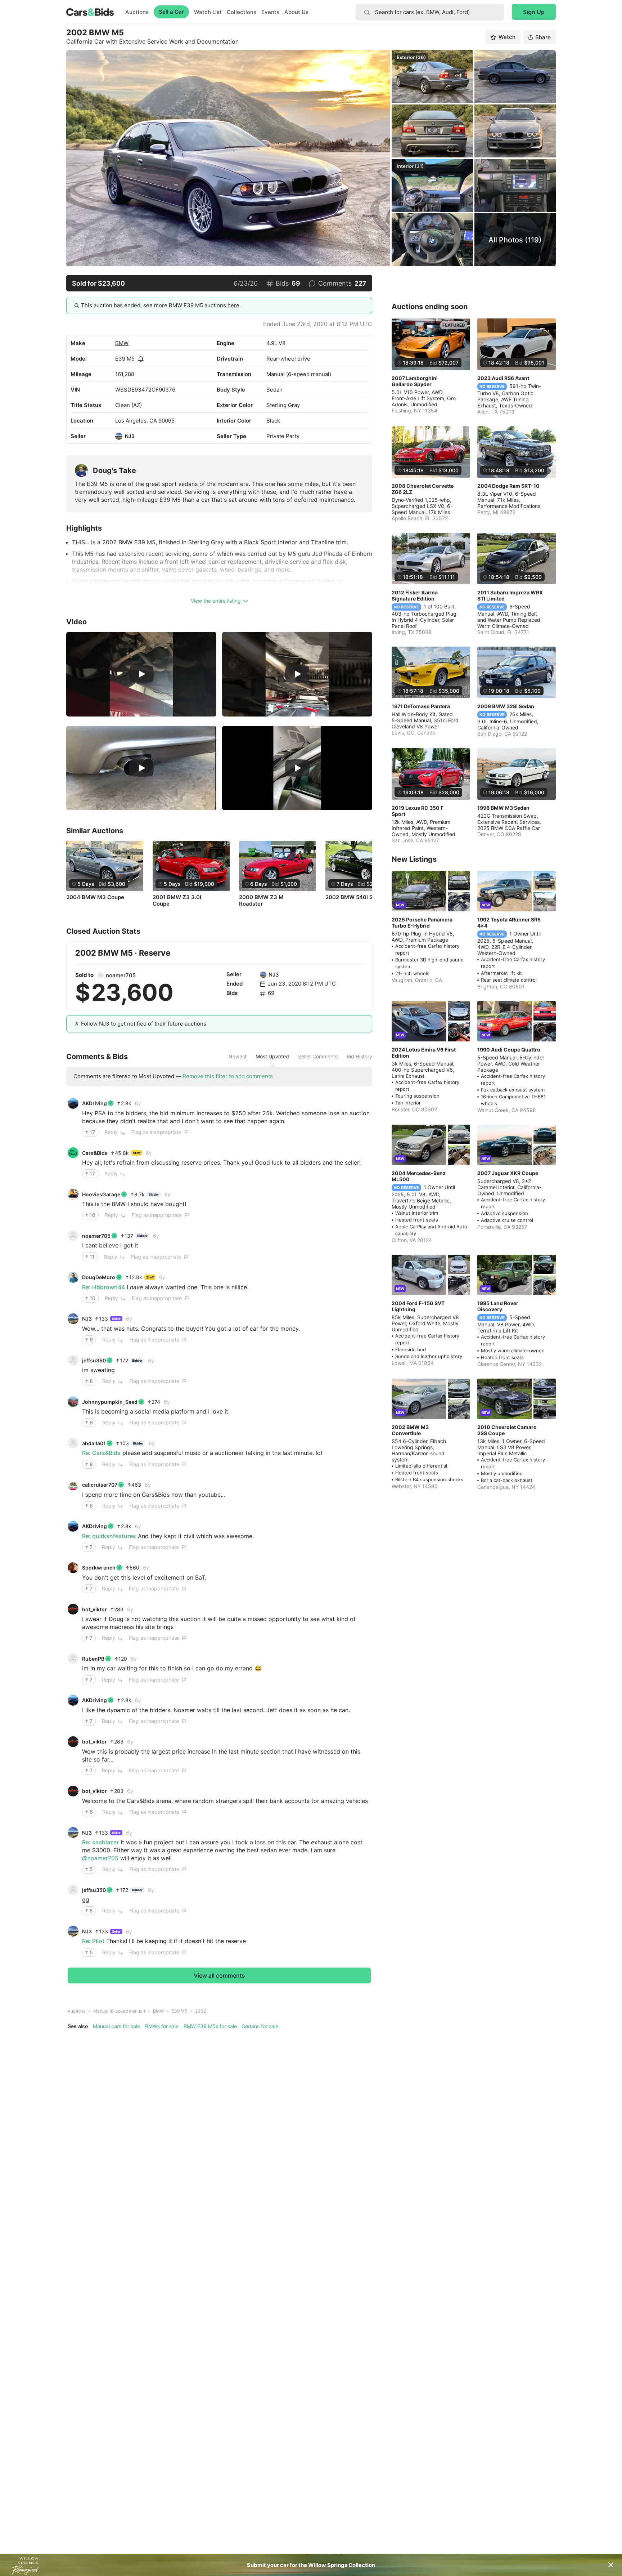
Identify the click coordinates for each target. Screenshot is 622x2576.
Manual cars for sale (116, 2026)
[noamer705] (100, 975)
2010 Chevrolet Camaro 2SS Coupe (507, 1430)
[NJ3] (119, 436)
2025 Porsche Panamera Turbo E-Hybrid (422, 923)
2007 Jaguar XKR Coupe (508, 1173)
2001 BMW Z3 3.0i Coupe (177, 901)
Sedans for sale (260, 2026)
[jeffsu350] (73, 1360)
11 (92, 1257)
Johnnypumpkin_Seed (110, 1402)
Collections (242, 12)
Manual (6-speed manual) (119, 2011)
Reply (111, 1132)
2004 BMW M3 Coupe (95, 897)
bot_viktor (94, 1609)
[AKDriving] (73, 1103)
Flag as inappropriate (156, 1132)
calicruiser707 (100, 1485)
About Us (296, 12)
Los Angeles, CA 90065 (145, 421)
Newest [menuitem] (238, 1057)
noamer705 (121, 975)
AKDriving (94, 1103)
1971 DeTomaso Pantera (421, 706)
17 (92, 1132)
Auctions (137, 12)
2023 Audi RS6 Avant (503, 378)
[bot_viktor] (73, 1609)
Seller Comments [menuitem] (318, 1057)
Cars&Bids (95, 1153)
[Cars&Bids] (73, 1153)
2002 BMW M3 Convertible (410, 1430)
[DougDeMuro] (73, 1277)
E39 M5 (125, 359)
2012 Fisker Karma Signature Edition (415, 595)
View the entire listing (216, 601)
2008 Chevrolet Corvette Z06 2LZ (423, 489)
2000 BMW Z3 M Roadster (261, 901)
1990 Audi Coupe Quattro (509, 1050)
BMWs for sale (162, 2026)
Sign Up (534, 12)
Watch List (208, 12)
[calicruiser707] (73, 1485)
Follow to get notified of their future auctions (144, 1024)
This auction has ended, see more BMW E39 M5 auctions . (161, 305)
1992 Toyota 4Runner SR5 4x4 (509, 923)
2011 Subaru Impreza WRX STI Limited (510, 595)
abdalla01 (94, 1443)
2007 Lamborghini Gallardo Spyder (415, 381)
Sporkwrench (99, 1568)
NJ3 (130, 436)
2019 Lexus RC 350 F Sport (418, 811)
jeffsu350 (94, 1360)
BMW (122, 343)
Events (270, 12)
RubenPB (93, 1659)
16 (93, 1215)
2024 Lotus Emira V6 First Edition (424, 1053)
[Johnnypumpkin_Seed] (73, 1402)
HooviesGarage (101, 1194)
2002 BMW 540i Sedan (356, 897)
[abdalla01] (73, 1443)
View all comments (219, 1975)
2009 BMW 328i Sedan (506, 706)
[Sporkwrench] (73, 1568)
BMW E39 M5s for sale (210, 2026)
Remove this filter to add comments (228, 1076)
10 (93, 1298)
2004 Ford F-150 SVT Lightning (418, 1306)
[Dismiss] (611, 2565)
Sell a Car (171, 12)
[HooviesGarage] (73, 1194)
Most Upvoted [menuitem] (272, 1057)
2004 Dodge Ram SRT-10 (508, 486)
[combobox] (430, 12)
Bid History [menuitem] (359, 1057)
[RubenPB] (73, 1658)
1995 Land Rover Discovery (498, 1306)
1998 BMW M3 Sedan (503, 808)
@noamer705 (100, 1858)
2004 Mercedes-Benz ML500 (419, 1176)
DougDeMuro (99, 1277)
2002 (200, 2011)
